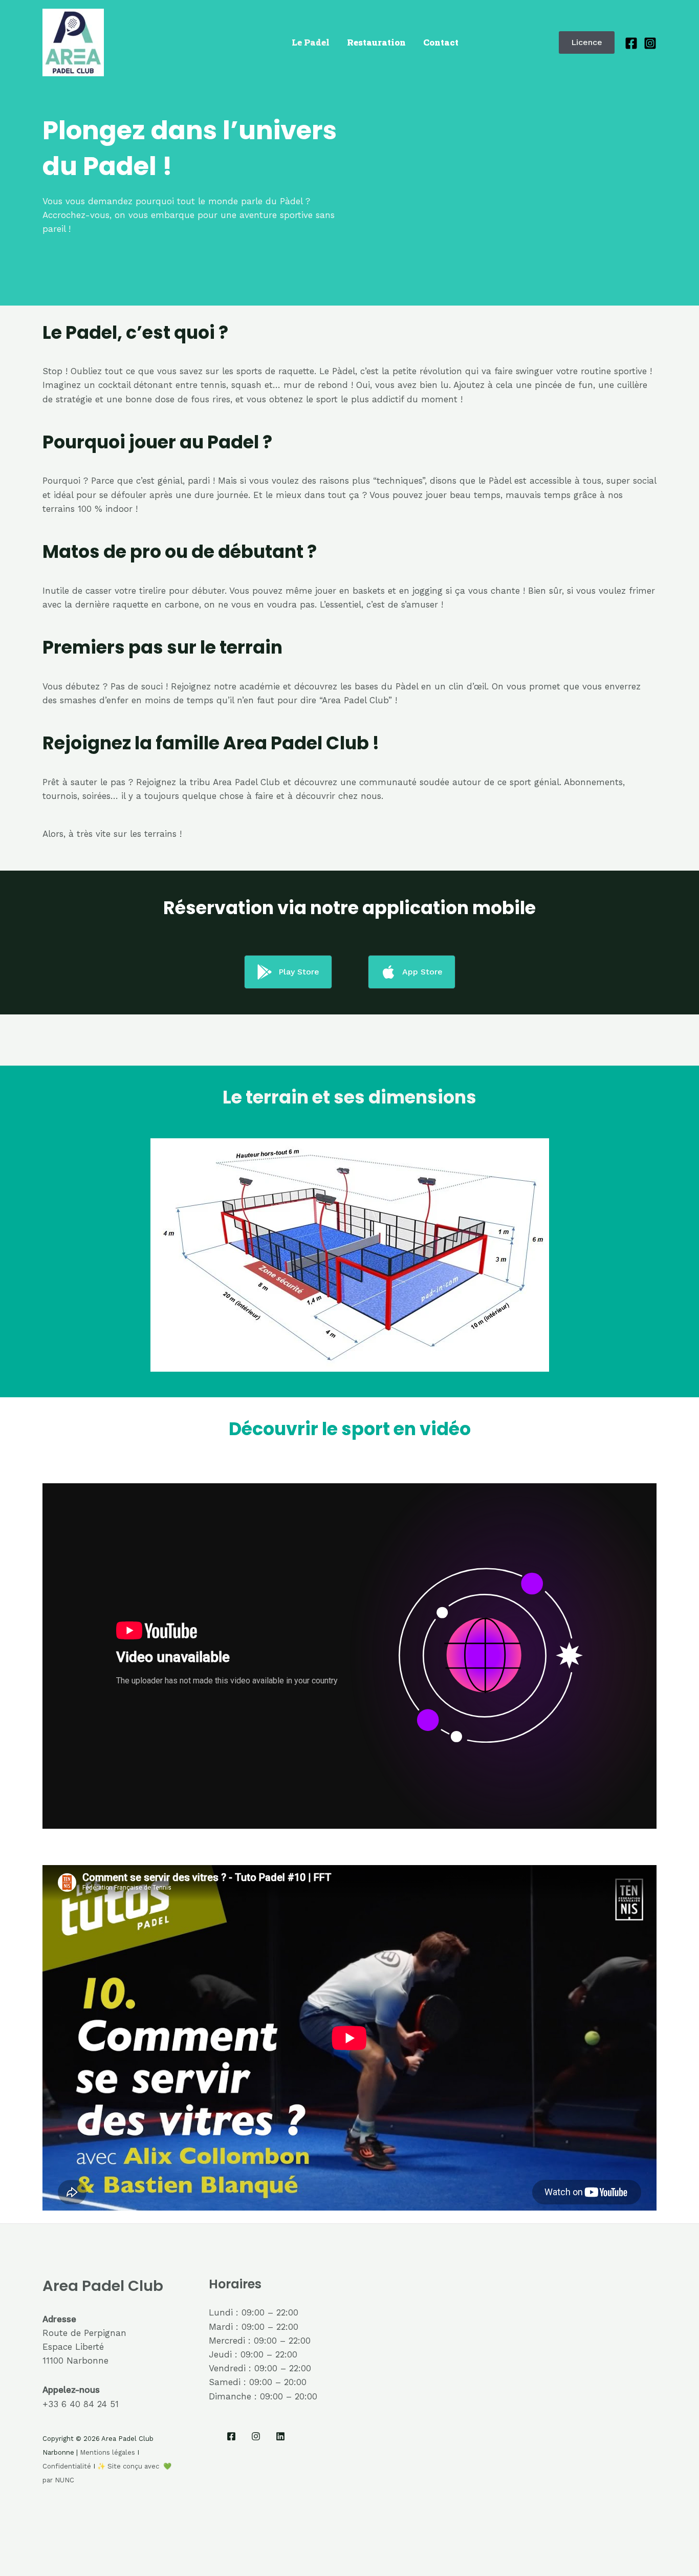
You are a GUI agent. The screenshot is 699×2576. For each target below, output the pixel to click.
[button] (587, 42)
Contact (441, 42)
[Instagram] (650, 43)
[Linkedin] (280, 2436)
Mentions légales (107, 2452)
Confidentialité (67, 2466)
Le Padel (311, 42)
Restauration (376, 42)
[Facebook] (631, 43)
